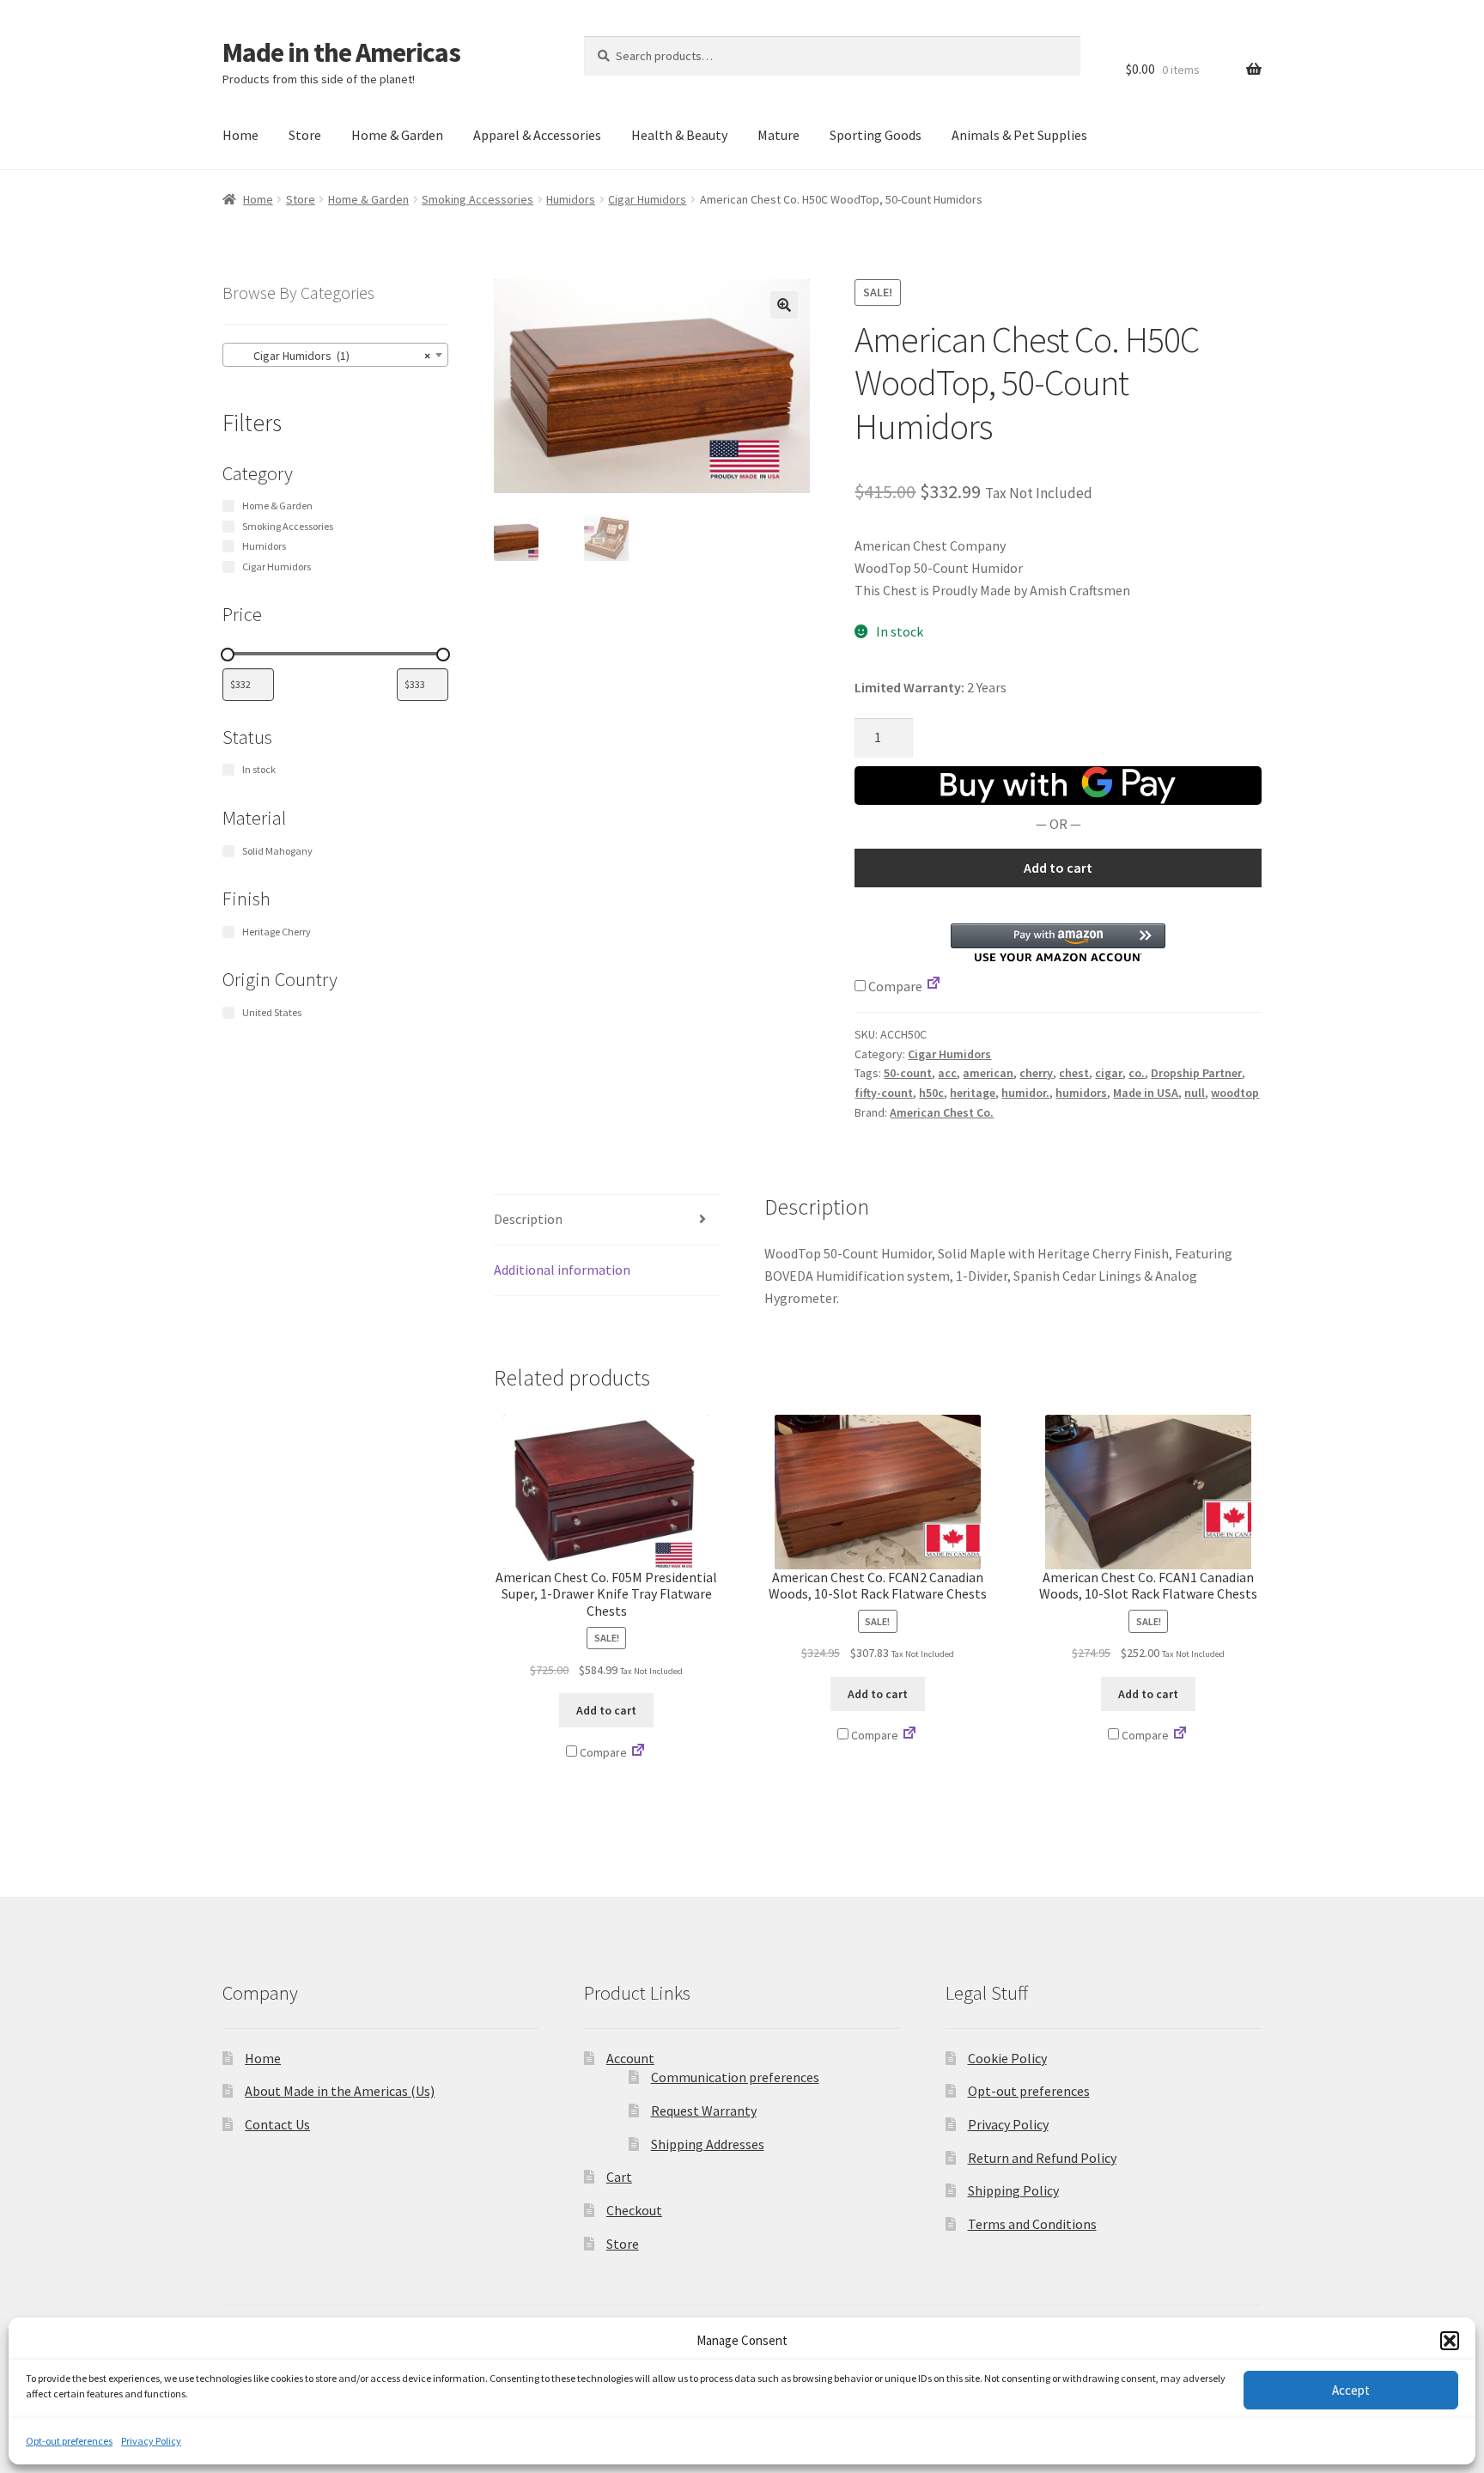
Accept (1351, 2390)
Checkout (634, 2210)
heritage (973, 1093)
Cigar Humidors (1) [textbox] (330, 356)
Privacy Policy (151, 2441)
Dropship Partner (1196, 1073)
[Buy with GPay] (1058, 786)
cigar (1109, 1073)
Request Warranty (704, 2111)
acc (947, 1073)
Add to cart (1058, 868)
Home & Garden (397, 135)
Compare (894, 986)
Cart (619, 2177)
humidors (1081, 1093)
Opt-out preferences (69, 2441)
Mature (778, 135)
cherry (1036, 1073)
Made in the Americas (341, 52)
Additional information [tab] (562, 1270)
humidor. (1025, 1093)
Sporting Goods (876, 135)
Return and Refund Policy (1042, 2158)
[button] (1450, 2341)
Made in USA (1146, 1093)
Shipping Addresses (708, 2144)
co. (1137, 1073)
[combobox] (335, 355)
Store (305, 135)
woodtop (1235, 1093)
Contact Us (277, 2124)
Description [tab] (528, 1219)
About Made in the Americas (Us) (340, 2091)
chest (1074, 1073)
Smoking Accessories (477, 199)
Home (240, 135)
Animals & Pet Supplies (1019, 135)
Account (630, 2058)
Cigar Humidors (647, 199)
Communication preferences (735, 2077)
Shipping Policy (1013, 2190)
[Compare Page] (934, 986)
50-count (908, 1073)
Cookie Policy (1007, 2058)
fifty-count (884, 1093)
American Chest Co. (942, 1112)
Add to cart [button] (606, 1710)
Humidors (571, 199)
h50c (931, 1093)
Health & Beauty (679, 135)
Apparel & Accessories (537, 135)
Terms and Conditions (1032, 2224)
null (1195, 1093)
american (988, 1073)
